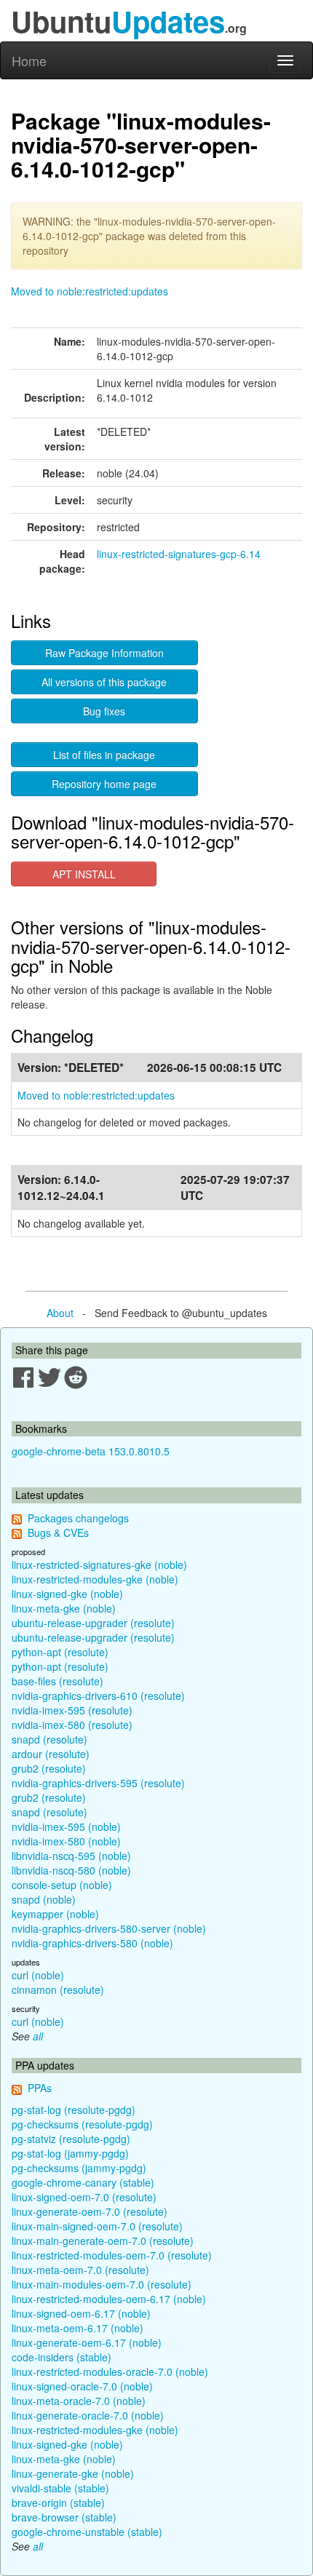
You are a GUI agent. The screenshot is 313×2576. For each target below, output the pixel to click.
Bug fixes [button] (104, 711)
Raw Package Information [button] (104, 653)
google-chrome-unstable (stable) (87, 2532)
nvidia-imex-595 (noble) (66, 1826)
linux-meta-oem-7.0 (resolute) (80, 2270)
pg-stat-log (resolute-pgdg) (74, 2110)
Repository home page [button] (104, 784)
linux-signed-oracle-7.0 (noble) (82, 2386)
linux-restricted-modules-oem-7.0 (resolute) (112, 2255)
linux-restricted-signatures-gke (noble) (99, 1565)
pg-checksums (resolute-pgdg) (82, 2124)
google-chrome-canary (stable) (83, 2182)
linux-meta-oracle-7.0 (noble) (79, 2401)
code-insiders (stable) (62, 2357)
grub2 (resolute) (49, 1768)
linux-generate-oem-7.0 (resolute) (90, 2211)
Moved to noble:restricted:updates (90, 291)
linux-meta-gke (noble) (64, 1608)
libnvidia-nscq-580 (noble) (71, 1870)
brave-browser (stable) (64, 2517)
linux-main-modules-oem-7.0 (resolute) (102, 2284)
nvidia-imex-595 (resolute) (72, 1710)
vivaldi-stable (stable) (60, 2488)
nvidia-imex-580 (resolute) (72, 1725)
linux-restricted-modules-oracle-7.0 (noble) (110, 2372)
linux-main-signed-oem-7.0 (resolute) (97, 2226)
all (38, 2036)
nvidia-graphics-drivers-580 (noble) (92, 1943)
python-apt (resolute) (60, 1652)
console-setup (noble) (62, 1885)
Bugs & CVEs (58, 1533)
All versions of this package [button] (104, 682)
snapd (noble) (44, 1899)
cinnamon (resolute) (58, 1989)
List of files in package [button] (104, 755)
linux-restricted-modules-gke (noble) (95, 1579)
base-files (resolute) (58, 1681)
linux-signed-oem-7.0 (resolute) (84, 2197)
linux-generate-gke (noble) (73, 2473)
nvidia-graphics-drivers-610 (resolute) (98, 1696)
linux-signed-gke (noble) (67, 1594)
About (60, 1313)
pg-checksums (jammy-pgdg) (79, 2168)
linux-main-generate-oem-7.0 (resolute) (103, 2241)
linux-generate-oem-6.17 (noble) (87, 2342)
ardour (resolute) (51, 1754)
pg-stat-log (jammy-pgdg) (70, 2153)
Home (29, 60)
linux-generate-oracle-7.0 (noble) (88, 2415)
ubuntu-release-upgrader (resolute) (93, 1623)
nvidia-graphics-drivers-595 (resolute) (98, 1783)
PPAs (40, 2088)
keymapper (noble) (55, 1914)
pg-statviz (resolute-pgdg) (71, 2139)
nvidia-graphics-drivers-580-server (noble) (109, 1928)
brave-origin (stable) (58, 2503)
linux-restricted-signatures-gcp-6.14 (179, 554)
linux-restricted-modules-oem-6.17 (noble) (109, 2299)
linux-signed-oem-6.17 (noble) (81, 2313)
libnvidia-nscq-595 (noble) (71, 1856)
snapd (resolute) (49, 1739)
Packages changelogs (78, 1518)
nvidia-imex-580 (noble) (66, 1841)
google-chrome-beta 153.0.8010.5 (91, 1451)
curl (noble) (38, 1975)
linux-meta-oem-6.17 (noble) (78, 2328)
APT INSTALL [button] (84, 874)
